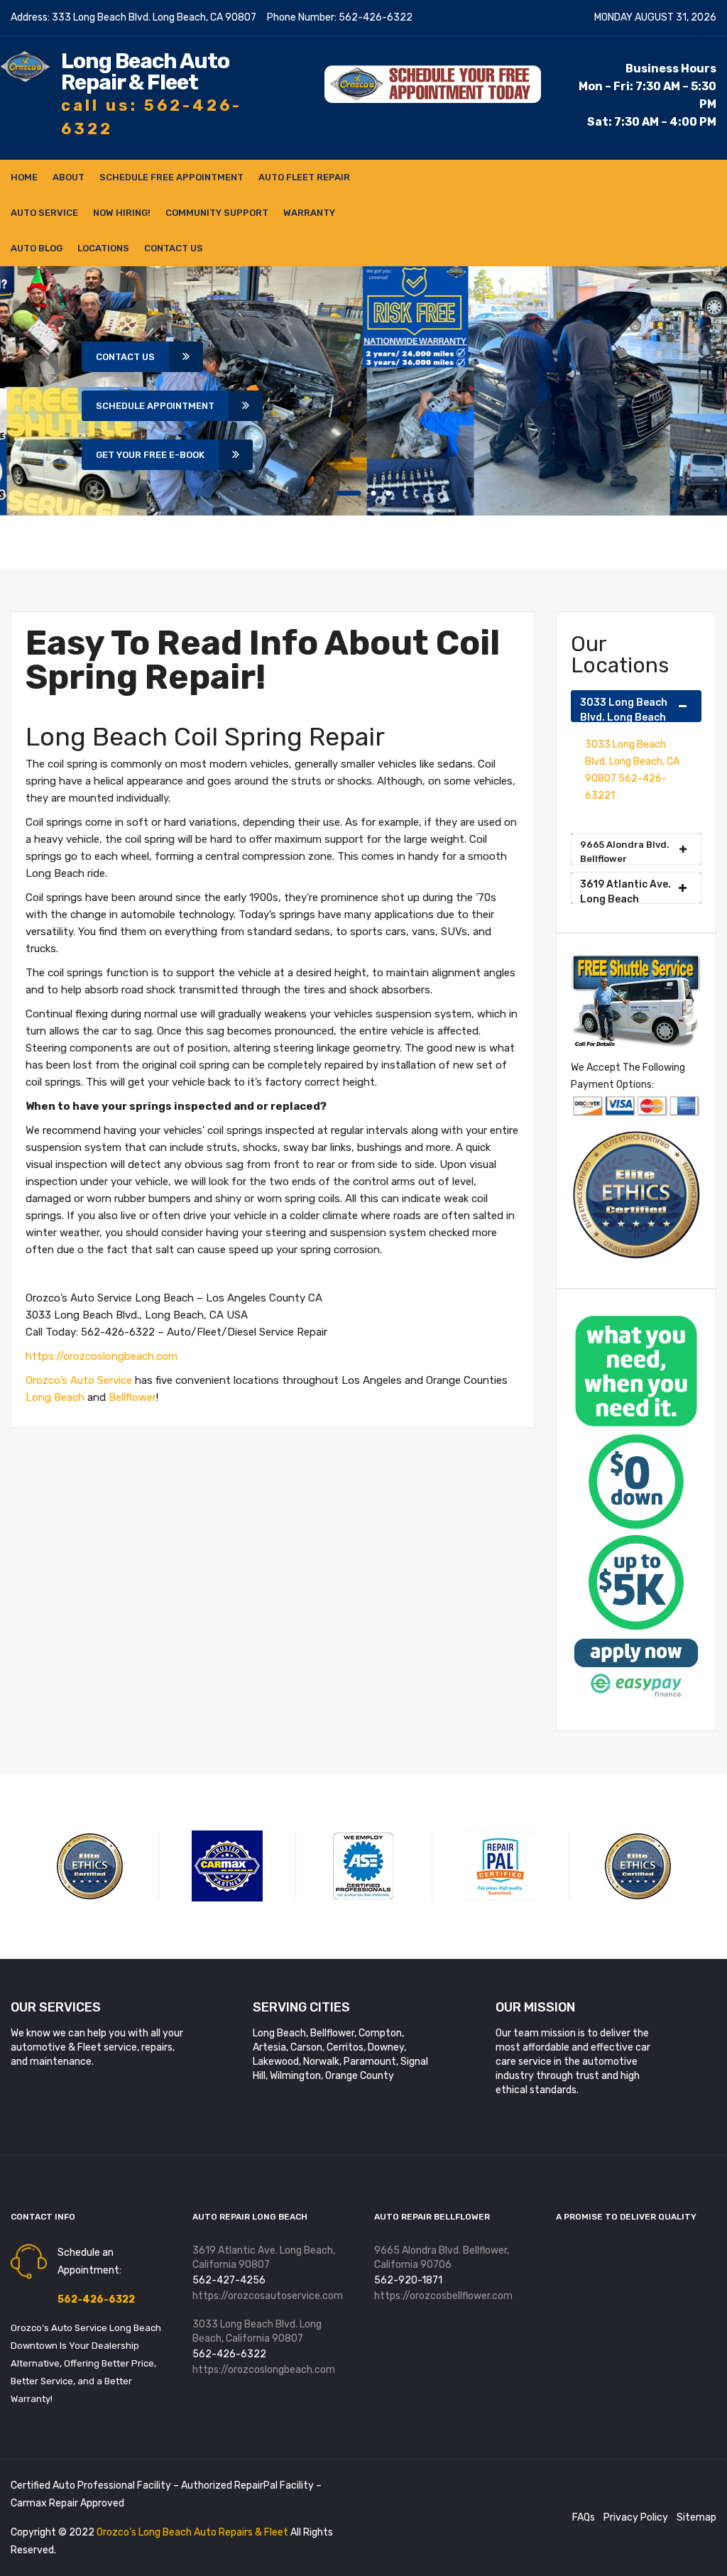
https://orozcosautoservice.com (268, 2296)
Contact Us (174, 248)
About (69, 177)
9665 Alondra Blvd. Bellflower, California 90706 (442, 2258)
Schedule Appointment (155, 406)
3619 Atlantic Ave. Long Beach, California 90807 (264, 2258)
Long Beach (55, 1397)
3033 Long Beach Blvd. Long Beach (624, 709)
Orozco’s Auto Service (79, 1380)
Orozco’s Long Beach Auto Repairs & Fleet (193, 2532)
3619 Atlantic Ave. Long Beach (625, 891)
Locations (103, 248)
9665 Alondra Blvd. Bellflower (625, 852)
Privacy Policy (636, 2517)
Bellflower (132, 1397)
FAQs (584, 2517)
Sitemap (696, 2517)
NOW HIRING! (122, 213)
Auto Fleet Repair (304, 177)
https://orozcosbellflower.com (443, 2296)
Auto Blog (37, 248)
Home (24, 177)
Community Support (217, 213)
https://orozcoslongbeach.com (102, 1356)
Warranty (309, 213)
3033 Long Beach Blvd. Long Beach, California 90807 (257, 2331)
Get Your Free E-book (150, 455)
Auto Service (44, 213)
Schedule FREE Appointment (171, 177)
